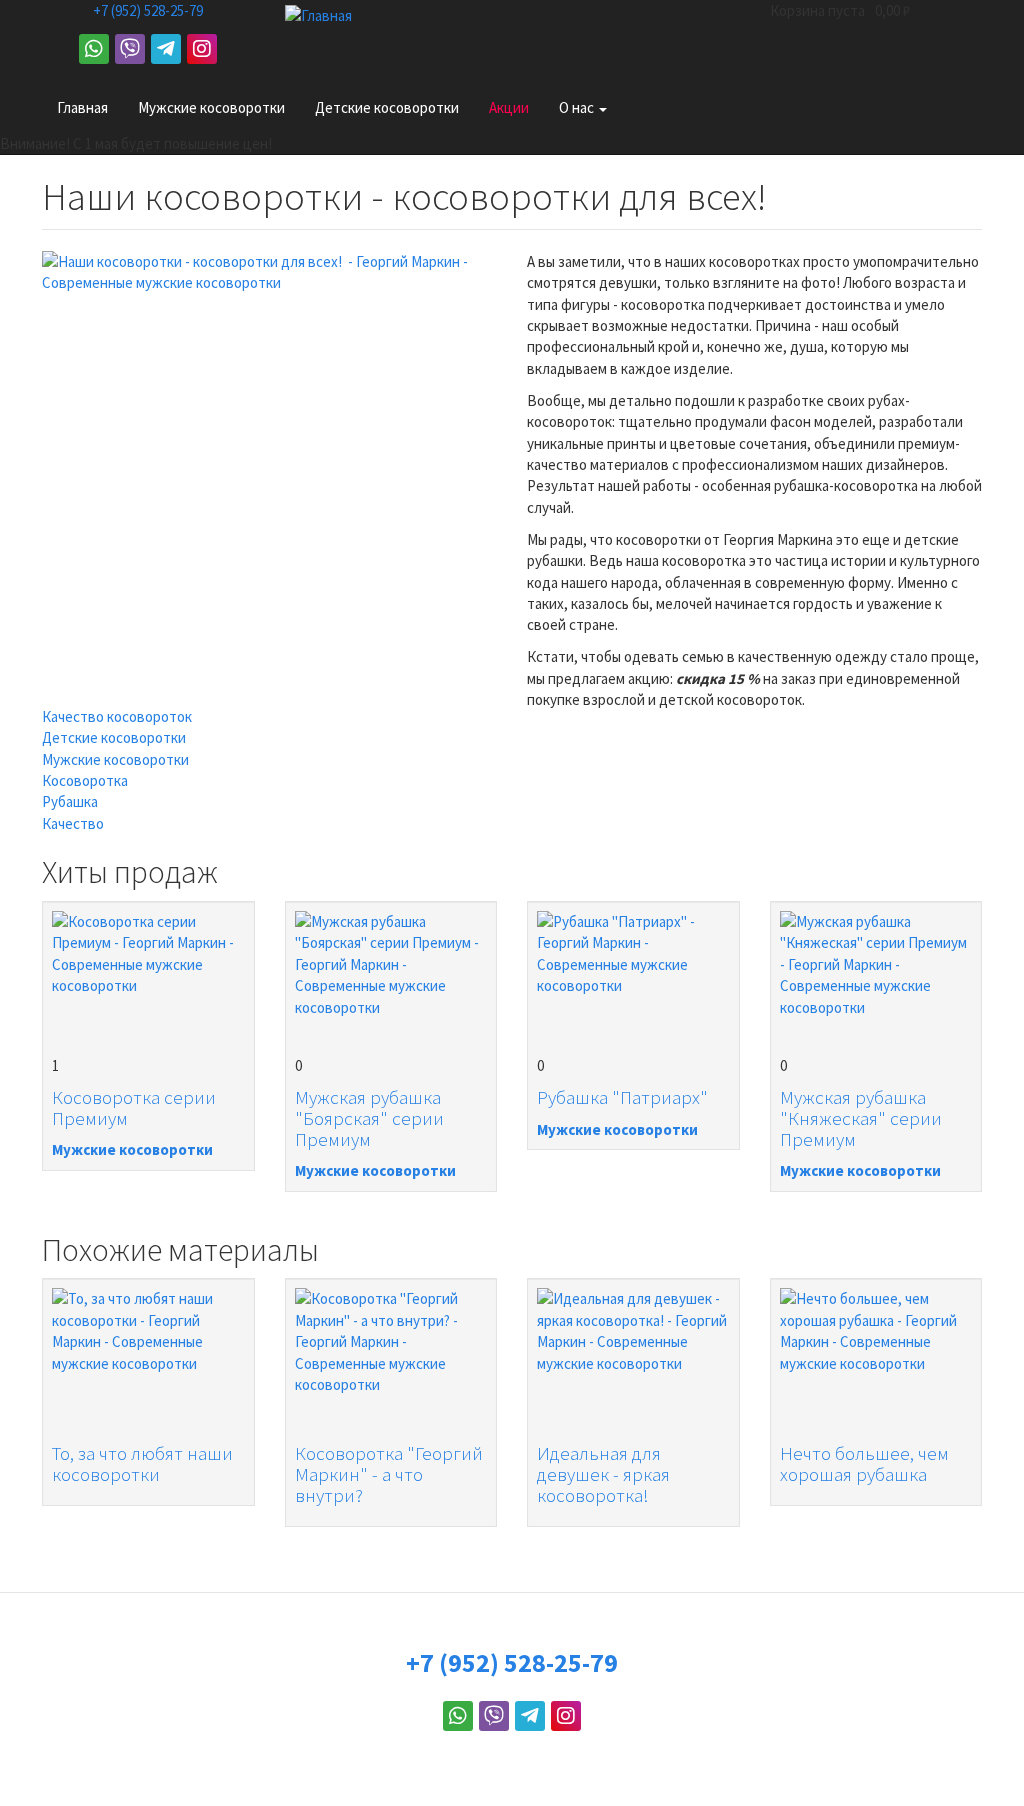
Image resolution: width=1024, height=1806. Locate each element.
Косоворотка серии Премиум (134, 1107)
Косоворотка (85, 780)
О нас (578, 107)
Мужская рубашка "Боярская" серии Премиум (369, 1118)
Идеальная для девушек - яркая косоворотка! (603, 1474)
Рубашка (70, 801)
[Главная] (326, 15)
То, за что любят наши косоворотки (142, 1463)
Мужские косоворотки (211, 107)
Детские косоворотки (387, 107)
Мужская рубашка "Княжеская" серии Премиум (861, 1118)
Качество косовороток (117, 716)
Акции (509, 107)
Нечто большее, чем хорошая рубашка (864, 1463)
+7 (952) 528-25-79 (148, 10)
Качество (73, 823)
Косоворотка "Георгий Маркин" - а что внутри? (389, 1474)
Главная (82, 107)
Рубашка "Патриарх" (622, 1097)
